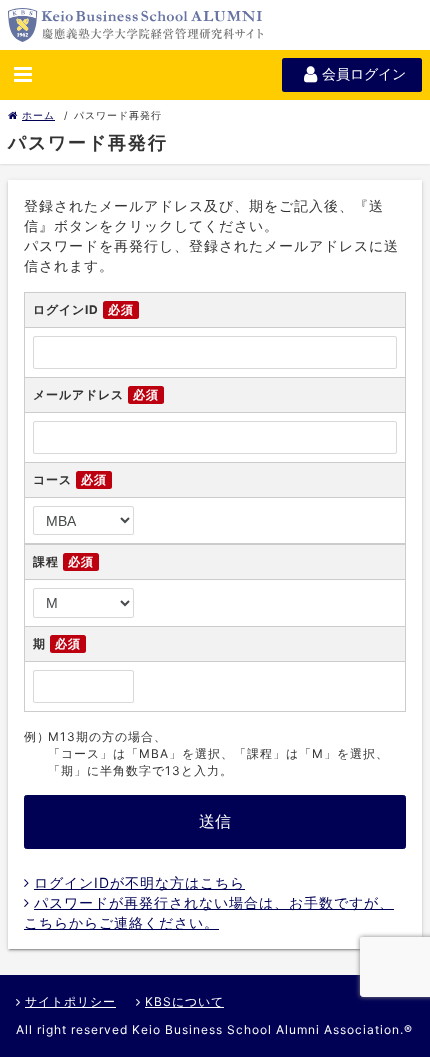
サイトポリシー (70, 1001)
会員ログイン (364, 74)
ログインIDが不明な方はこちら (139, 882)
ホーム (38, 115)
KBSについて (184, 1001)
